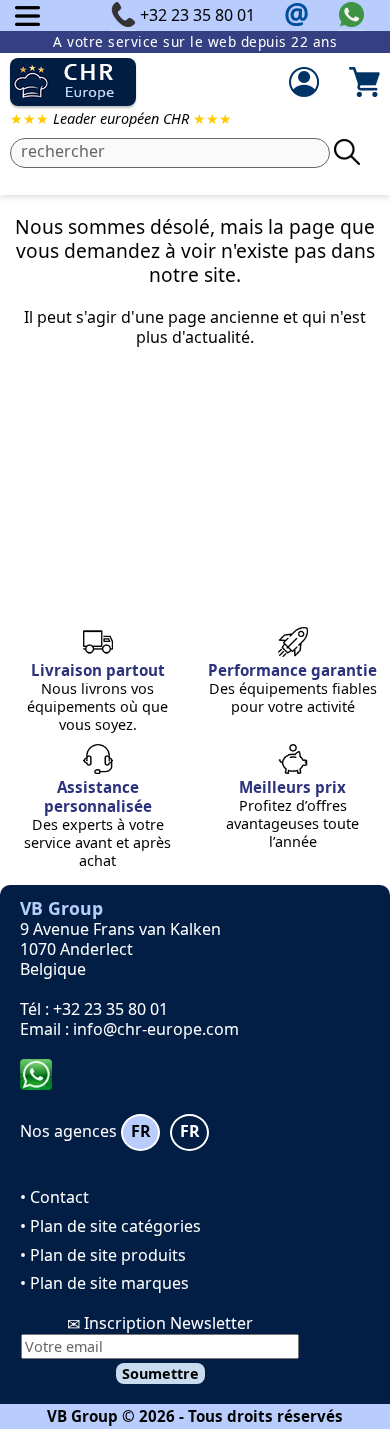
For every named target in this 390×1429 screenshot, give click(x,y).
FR (141, 1131)
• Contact (54, 1197)
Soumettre (160, 1373)
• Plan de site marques (104, 1283)
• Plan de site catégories (110, 1226)
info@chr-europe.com (156, 1029)
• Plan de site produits (103, 1255)
